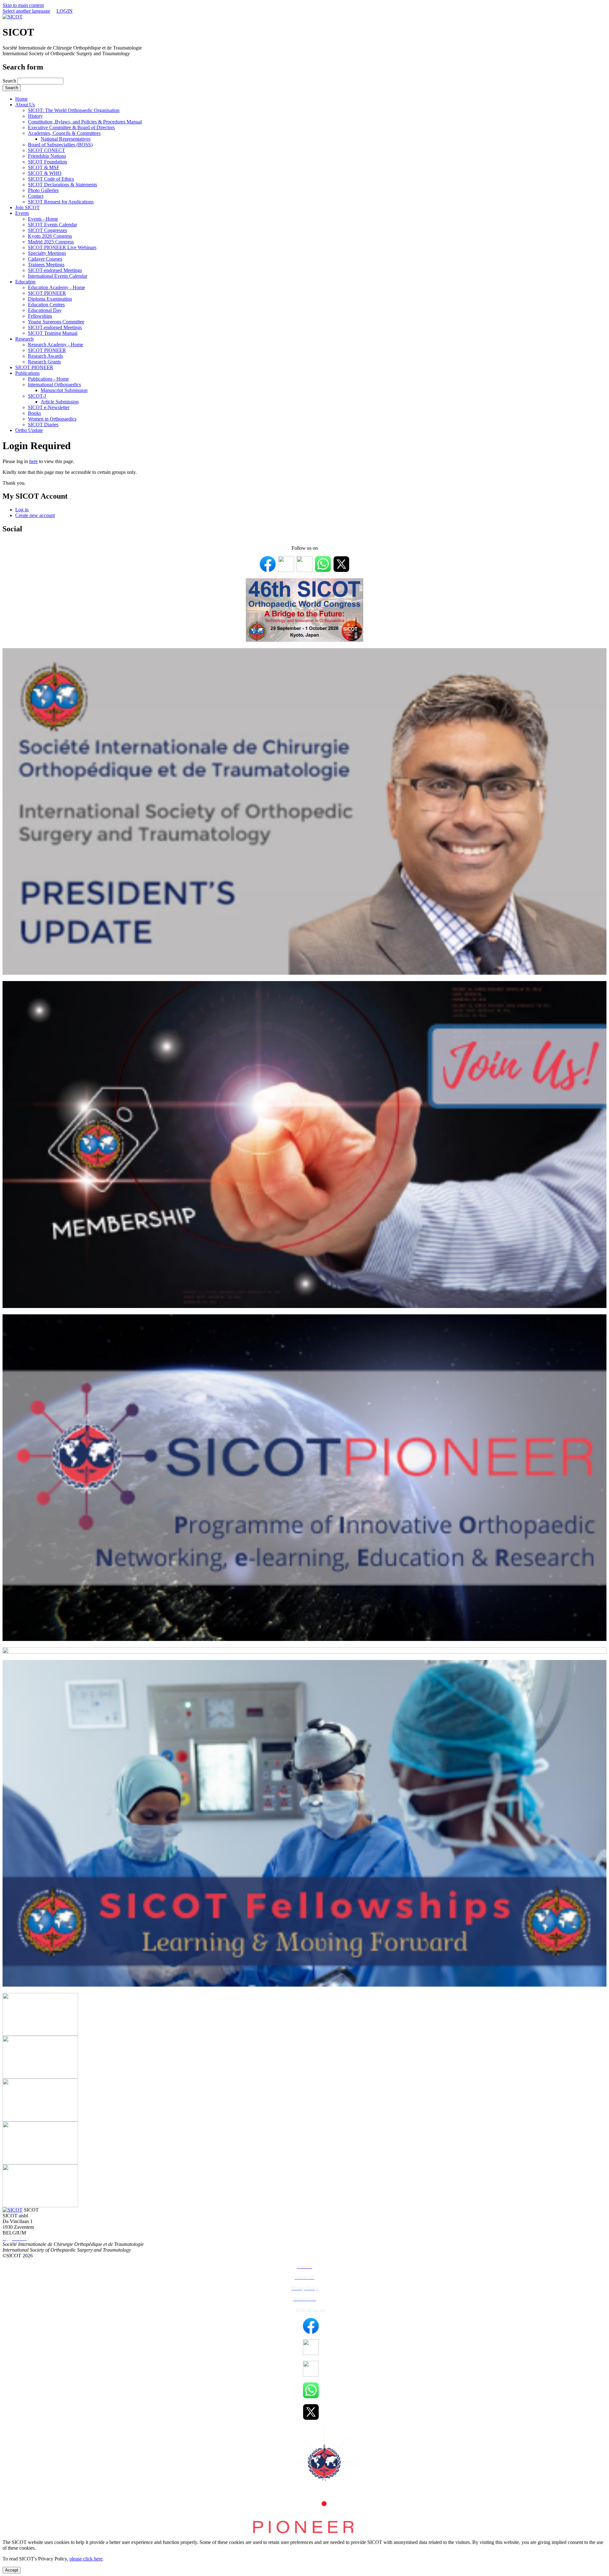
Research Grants (44, 362)
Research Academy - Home (56, 345)
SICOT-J (37, 396)
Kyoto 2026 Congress (50, 236)
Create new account (35, 515)
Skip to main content (23, 5)
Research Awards (45, 356)
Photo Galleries (43, 190)
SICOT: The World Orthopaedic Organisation (74, 110)
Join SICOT (27, 207)
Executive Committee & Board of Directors (71, 127)
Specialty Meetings (47, 253)
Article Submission (60, 402)
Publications (27, 373)
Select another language (26, 11)
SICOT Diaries (43, 425)
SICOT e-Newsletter (49, 407)
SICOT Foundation (47, 162)
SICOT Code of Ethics (51, 179)
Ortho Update (29, 430)
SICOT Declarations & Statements (62, 185)
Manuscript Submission (64, 390)
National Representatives (65, 139)
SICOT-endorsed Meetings (55, 270)
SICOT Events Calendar (52, 225)
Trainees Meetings (46, 265)
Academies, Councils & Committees (64, 133)
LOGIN (65, 11)
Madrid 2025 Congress (51, 242)
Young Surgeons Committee (56, 322)
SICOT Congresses (47, 230)
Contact (36, 196)
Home (21, 99)
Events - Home (43, 219)
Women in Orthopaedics (52, 419)
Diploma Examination (50, 299)
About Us (25, 105)
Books (34, 413)
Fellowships (40, 316)
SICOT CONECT (46, 150)
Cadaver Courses (45, 259)
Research (24, 339)
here (33, 461)
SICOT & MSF (44, 167)
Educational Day (45, 310)
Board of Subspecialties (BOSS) (60, 145)
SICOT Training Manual (53, 333)
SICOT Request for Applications (61, 202)
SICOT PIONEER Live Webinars (62, 247)
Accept (12, 2570)
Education (25, 282)
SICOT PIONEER (47, 293)
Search (10, 81)
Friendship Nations (47, 156)
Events (22, 213)
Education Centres (46, 305)
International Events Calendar (58, 276)
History (35, 116)
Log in (22, 510)
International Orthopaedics (54, 385)
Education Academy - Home (56, 287)
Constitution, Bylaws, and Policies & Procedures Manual (85, 122)
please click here (86, 2559)
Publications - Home (48, 379)
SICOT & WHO (45, 173)
